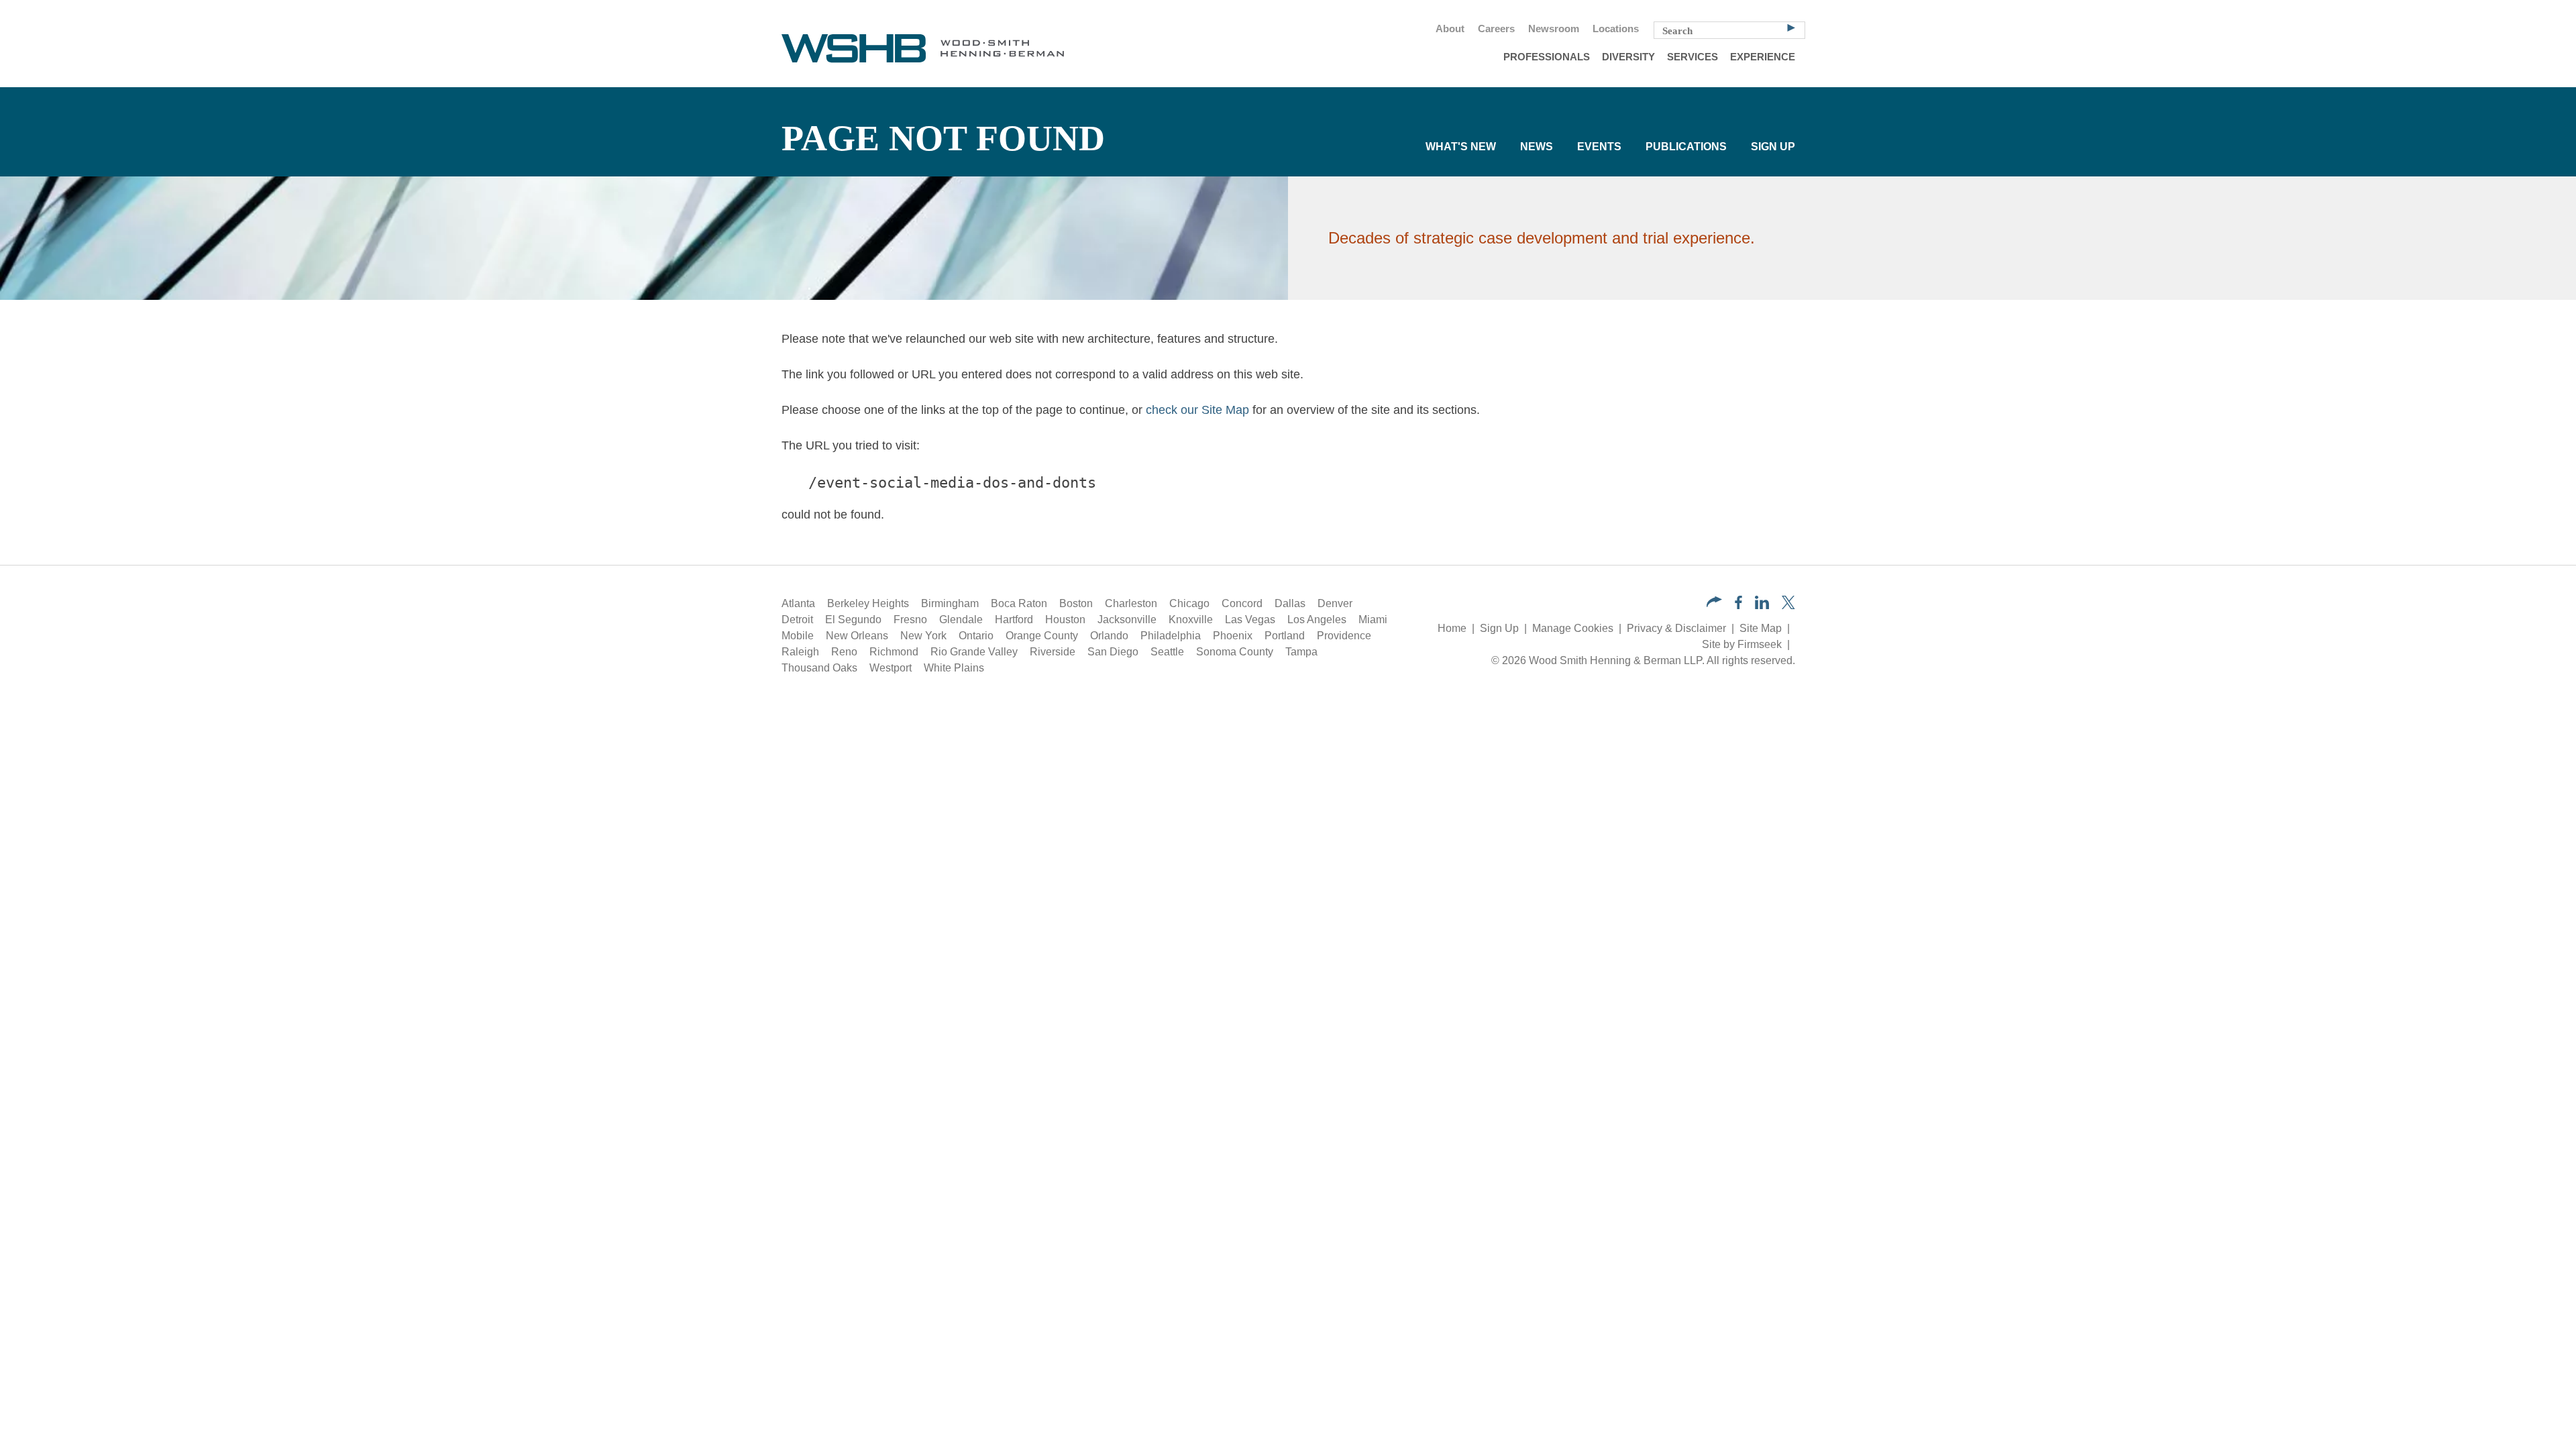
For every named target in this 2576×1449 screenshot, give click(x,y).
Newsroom (1554, 29)
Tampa (1301, 652)
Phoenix (1233, 636)
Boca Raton (1019, 603)
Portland (1285, 636)
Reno (844, 652)
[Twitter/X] (1788, 605)
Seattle (1167, 652)
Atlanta (798, 603)
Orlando (1109, 636)
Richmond (894, 652)
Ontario (976, 636)
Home (1452, 628)
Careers (1496, 29)
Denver (1335, 603)
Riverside (1053, 652)
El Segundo (853, 620)
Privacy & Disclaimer (1676, 628)
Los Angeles (1317, 620)
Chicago (1189, 603)
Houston (1065, 620)
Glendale (961, 620)
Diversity (1628, 57)
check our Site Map (1197, 410)
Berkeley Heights (868, 603)
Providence (1344, 636)
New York (923, 636)
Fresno (910, 620)
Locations (1616, 29)
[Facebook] (1738, 605)
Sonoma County (1235, 652)
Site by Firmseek (1742, 644)
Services (1693, 57)
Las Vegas (1250, 620)
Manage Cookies (1573, 628)
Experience (1763, 57)
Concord (1242, 603)
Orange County (1042, 636)
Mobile (798, 636)
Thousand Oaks (819, 668)
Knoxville (1191, 620)
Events (1599, 147)
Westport (891, 668)
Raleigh (800, 652)
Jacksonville (1127, 620)
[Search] (1791, 27)
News (1537, 147)
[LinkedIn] (1762, 605)
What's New (1461, 147)
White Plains (954, 668)
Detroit (797, 620)
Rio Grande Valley (974, 652)
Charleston (1131, 603)
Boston (1076, 603)
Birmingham (950, 603)
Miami (1373, 620)
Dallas (1290, 603)
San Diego (1113, 652)
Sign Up (1773, 147)
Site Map (1761, 628)
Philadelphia (1171, 636)
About (1450, 29)
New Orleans (857, 636)
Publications (1686, 147)
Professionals (1547, 57)
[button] (1714, 603)
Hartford (1014, 620)
